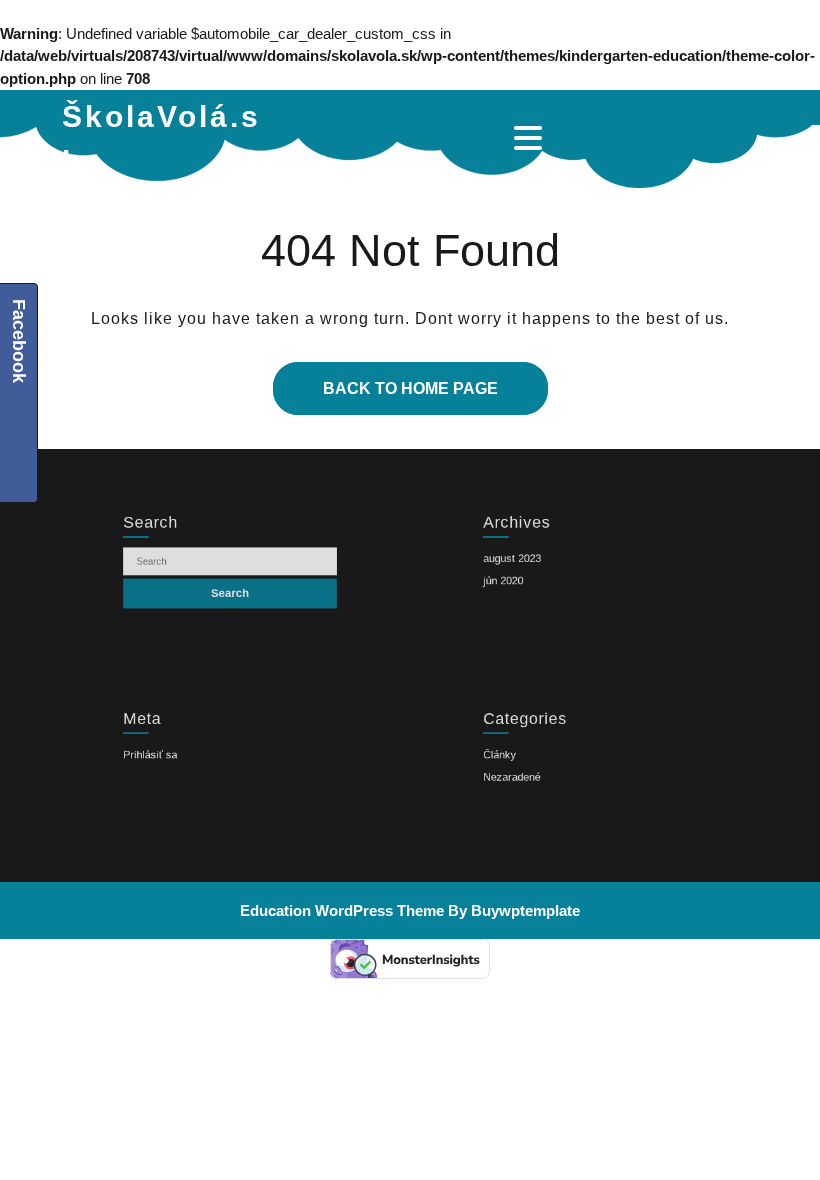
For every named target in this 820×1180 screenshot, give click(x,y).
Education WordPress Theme (342, 910)
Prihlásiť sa (128, 755)
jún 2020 (479, 585)
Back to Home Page (385, 379)
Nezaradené (490, 784)
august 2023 (491, 556)
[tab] (530, 138)
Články (475, 755)
